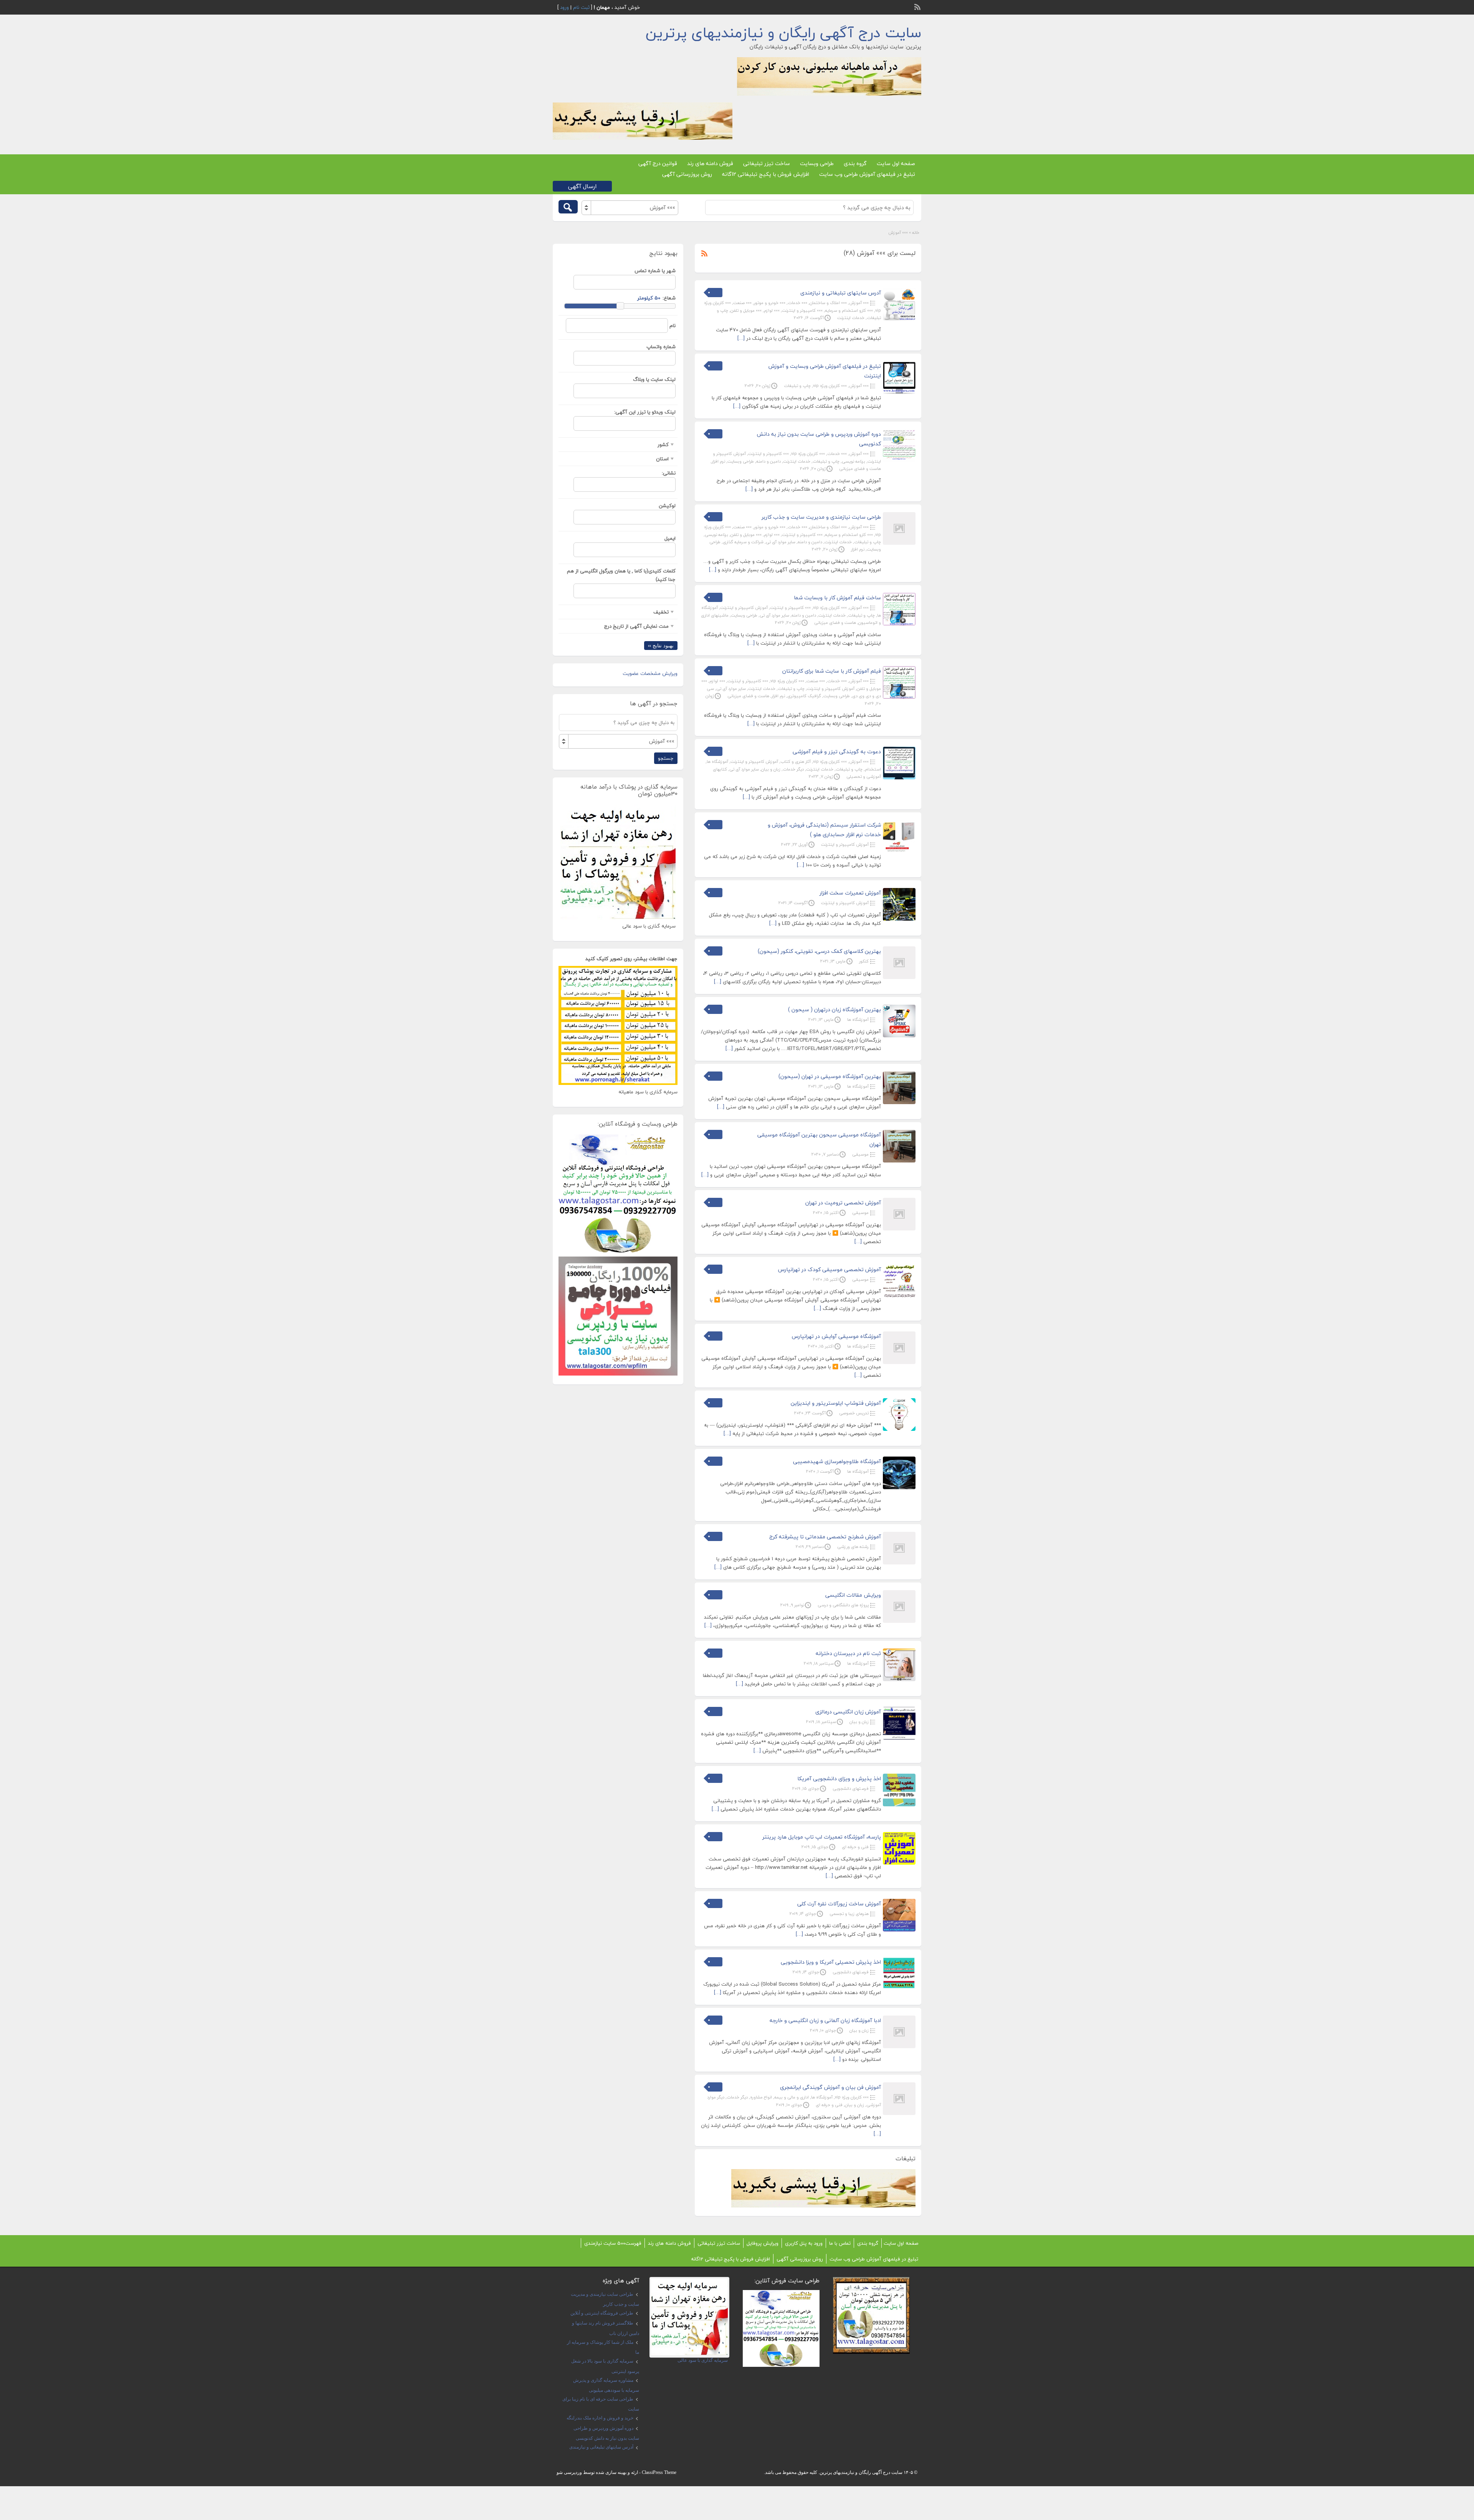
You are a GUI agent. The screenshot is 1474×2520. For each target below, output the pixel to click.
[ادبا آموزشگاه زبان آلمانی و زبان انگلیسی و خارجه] (899, 2047)
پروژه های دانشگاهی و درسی (843, 1605)
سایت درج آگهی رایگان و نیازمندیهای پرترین (783, 33)
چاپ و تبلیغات (797, 386)
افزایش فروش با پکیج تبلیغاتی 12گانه (766, 174)
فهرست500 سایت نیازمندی (613, 2243)
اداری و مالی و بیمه (792, 2097)
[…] (741, 338)
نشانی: (669, 473)
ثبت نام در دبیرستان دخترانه (848, 1653)
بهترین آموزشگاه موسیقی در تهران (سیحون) (830, 1076)
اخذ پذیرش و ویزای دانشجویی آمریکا (839, 1778)
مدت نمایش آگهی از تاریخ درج (636, 626)
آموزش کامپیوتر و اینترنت (744, 608)
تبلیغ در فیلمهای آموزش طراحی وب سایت (867, 174)
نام (673, 326)
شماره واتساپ (661, 347)
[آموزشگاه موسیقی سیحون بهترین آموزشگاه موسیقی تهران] (899, 1161)
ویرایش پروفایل (763, 2243)
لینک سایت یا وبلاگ (654, 379)
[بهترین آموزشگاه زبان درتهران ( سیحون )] (899, 1036)
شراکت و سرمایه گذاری (743, 542)
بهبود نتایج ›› (661, 646)
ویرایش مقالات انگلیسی (853, 1595)
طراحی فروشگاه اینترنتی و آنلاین (602, 2313)
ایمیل (670, 538)
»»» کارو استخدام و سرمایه (849, 310)
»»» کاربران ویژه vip (830, 386)
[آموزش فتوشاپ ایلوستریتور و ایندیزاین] (899, 1429)
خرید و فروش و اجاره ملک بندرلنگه (600, 2418)
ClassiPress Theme (659, 2472)
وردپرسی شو (569, 2472)
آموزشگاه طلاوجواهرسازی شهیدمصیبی (837, 1461)
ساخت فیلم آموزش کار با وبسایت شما (837, 598)
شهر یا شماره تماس (655, 271)
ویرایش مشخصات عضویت (650, 673)
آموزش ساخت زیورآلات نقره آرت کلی (839, 1904)
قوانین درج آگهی (658, 163)
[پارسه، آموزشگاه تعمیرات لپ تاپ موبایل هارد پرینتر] (899, 1863)
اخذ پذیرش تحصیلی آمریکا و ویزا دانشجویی (831, 1962)
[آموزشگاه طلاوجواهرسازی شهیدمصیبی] (899, 1488)
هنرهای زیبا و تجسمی (849, 1914)
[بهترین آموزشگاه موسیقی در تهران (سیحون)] (899, 1103)
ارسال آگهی (582, 186)
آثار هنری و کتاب (796, 761)
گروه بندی (855, 163)
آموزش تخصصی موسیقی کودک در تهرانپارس (830, 1269)
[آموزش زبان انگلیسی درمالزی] (899, 1738)
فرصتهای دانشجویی (851, 1788)
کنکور (864, 961)
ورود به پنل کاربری (804, 2243)
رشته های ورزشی (853, 1547)
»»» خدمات (797, 303)
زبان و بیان (771, 769)
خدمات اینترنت (851, 318)
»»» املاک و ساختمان (828, 303)
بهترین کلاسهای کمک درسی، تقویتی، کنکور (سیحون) (819, 951)
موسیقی (860, 1154)
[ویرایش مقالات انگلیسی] (899, 1621)
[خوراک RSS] (918, 6)
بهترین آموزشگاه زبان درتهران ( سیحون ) (834, 1009)
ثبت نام (581, 7)
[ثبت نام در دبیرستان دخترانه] (899, 1680)
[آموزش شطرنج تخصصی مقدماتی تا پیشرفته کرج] (899, 1563)
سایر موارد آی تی (781, 542)
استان (662, 459)
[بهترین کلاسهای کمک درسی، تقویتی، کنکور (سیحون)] (899, 977)
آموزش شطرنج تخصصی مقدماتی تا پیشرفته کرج (825, 1537)
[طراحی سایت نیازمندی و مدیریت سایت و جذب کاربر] (899, 543)
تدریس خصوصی (854, 1413)
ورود (564, 7)
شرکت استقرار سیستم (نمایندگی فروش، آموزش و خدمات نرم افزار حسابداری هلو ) (824, 830)
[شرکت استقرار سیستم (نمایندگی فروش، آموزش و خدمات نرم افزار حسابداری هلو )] (899, 851)
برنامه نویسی (853, 461)
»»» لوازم (772, 310)
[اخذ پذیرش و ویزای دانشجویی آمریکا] (899, 1805)
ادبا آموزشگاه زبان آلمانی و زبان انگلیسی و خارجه (825, 2020)
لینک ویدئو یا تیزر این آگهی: (645, 412)
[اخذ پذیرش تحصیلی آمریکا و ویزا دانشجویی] (899, 1988)
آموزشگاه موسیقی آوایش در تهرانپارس (836, 1336)
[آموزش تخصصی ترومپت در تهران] (899, 1229)
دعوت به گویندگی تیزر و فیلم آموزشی (837, 752)
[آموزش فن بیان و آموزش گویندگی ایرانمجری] (899, 2113)
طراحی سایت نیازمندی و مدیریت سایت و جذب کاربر (821, 517)
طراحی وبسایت (817, 163)
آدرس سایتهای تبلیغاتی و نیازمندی (841, 293)
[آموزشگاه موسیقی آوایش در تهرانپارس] (899, 1363)
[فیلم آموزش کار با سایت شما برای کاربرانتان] (899, 697)
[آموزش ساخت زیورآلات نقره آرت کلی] (899, 1930)
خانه (916, 232)
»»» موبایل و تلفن (746, 310)
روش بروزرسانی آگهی (687, 174)
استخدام (873, 769)
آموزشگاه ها (717, 761)
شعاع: (669, 298)
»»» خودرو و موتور (770, 303)
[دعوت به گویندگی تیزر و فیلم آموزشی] (899, 778)
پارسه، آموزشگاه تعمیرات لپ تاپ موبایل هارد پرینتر (822, 1837)
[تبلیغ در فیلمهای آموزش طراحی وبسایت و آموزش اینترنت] (899, 392)
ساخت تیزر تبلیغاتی (767, 163)
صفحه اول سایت (896, 163)
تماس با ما (840, 2243)
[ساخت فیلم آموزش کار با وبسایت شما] (899, 624)
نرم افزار (718, 461)
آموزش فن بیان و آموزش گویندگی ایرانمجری (830, 2087)
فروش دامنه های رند (710, 163)
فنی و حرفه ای (855, 1847)
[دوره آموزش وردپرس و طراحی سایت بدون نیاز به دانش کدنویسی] (899, 460)
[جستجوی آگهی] (568, 207)
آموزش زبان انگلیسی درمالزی (848, 1712)
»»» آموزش (859, 303)
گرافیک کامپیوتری (804, 696)
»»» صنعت (742, 303)
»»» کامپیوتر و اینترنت (802, 310)
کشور (663, 445)
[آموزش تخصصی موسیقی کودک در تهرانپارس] (899, 1296)
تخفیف (661, 612)
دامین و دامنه (768, 461)
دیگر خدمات (793, 769)
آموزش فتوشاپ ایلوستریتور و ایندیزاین (836, 1403)
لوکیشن (667, 506)
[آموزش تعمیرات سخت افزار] (899, 919)
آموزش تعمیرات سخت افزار (850, 893)
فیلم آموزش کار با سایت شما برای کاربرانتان (832, 671)
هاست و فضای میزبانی (860, 469)
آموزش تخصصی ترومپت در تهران (843, 1203)
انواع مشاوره (761, 2097)
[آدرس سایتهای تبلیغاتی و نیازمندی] (899, 319)
